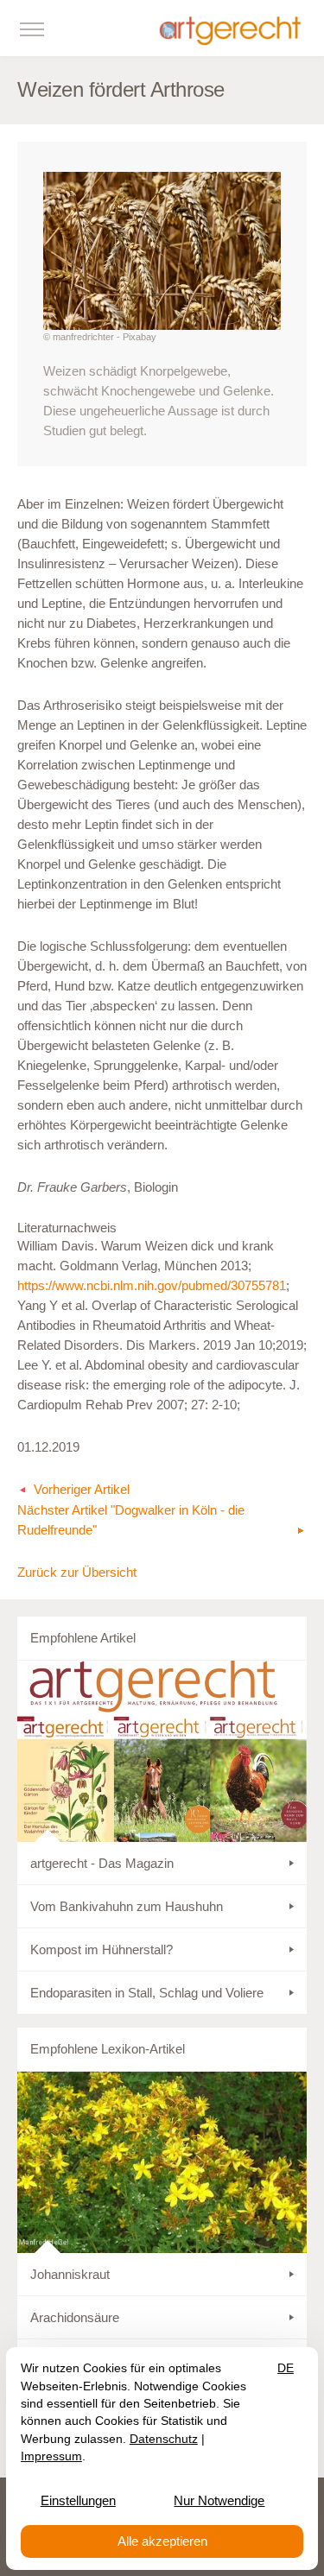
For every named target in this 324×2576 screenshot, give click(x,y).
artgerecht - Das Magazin (102, 1863)
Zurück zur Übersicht (77, 1572)
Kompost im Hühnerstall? (102, 1949)
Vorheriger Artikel (82, 1489)
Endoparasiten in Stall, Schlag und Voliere (147, 1993)
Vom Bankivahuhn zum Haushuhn (127, 1906)
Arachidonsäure (75, 2317)
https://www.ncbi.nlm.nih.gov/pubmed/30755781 (152, 1285)
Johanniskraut (70, 2274)
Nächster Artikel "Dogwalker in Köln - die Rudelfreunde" (131, 1520)
